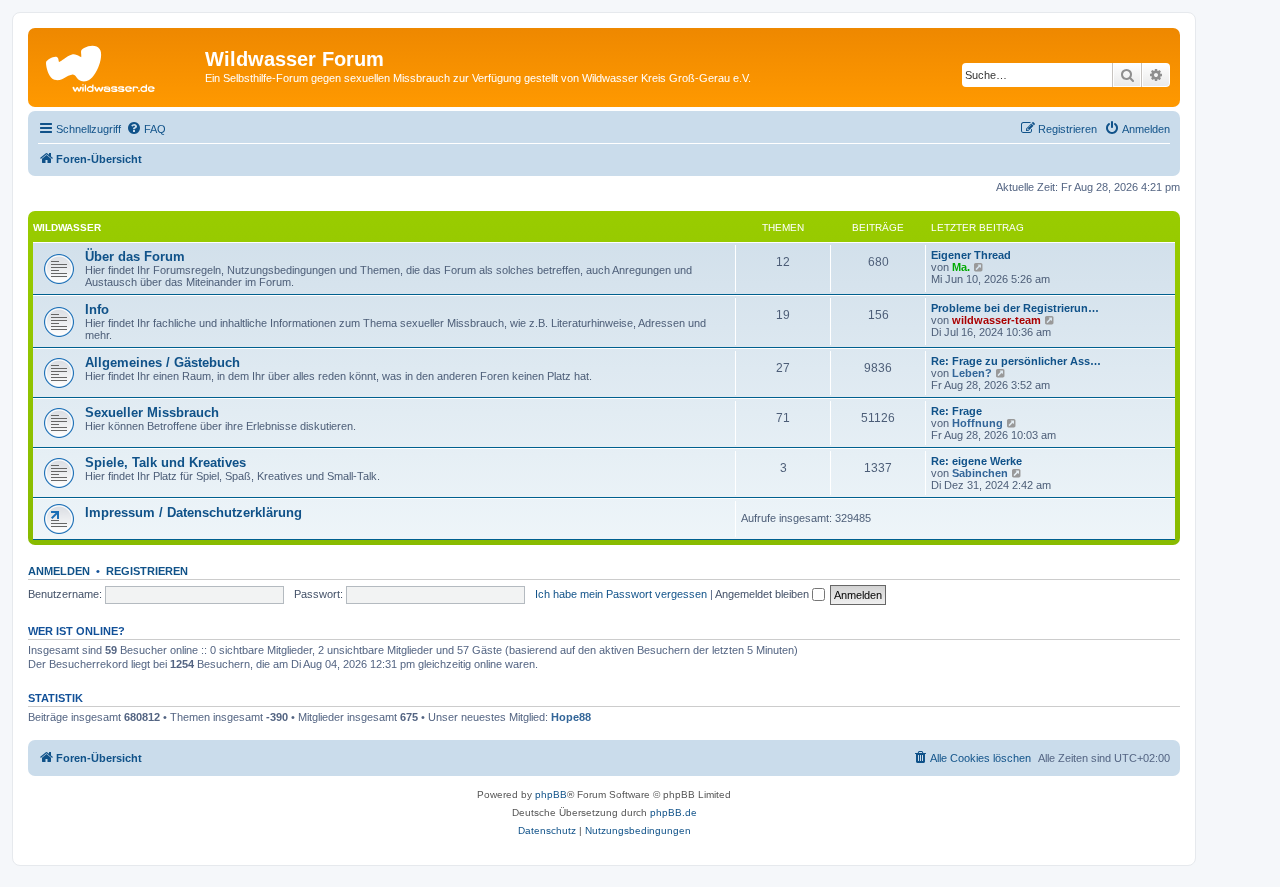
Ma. (961, 267)
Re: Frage (956, 411)
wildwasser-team (996, 320)
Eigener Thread (971, 255)
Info (97, 309)
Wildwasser (67, 227)
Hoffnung (977, 423)
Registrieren (147, 571)
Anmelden (59, 571)
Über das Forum (135, 256)
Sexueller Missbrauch (152, 412)
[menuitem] (146, 129)
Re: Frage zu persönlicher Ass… (1016, 361)
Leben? (972, 373)
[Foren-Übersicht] (119, 65)
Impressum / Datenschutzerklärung (193, 512)
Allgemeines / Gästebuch (162, 362)
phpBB (551, 794)
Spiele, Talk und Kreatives (165, 462)
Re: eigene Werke (976, 461)
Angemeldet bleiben (763, 594)
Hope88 (571, 717)
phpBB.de (673, 812)
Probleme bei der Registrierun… (1015, 308)
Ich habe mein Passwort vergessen (621, 594)
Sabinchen (980, 473)
